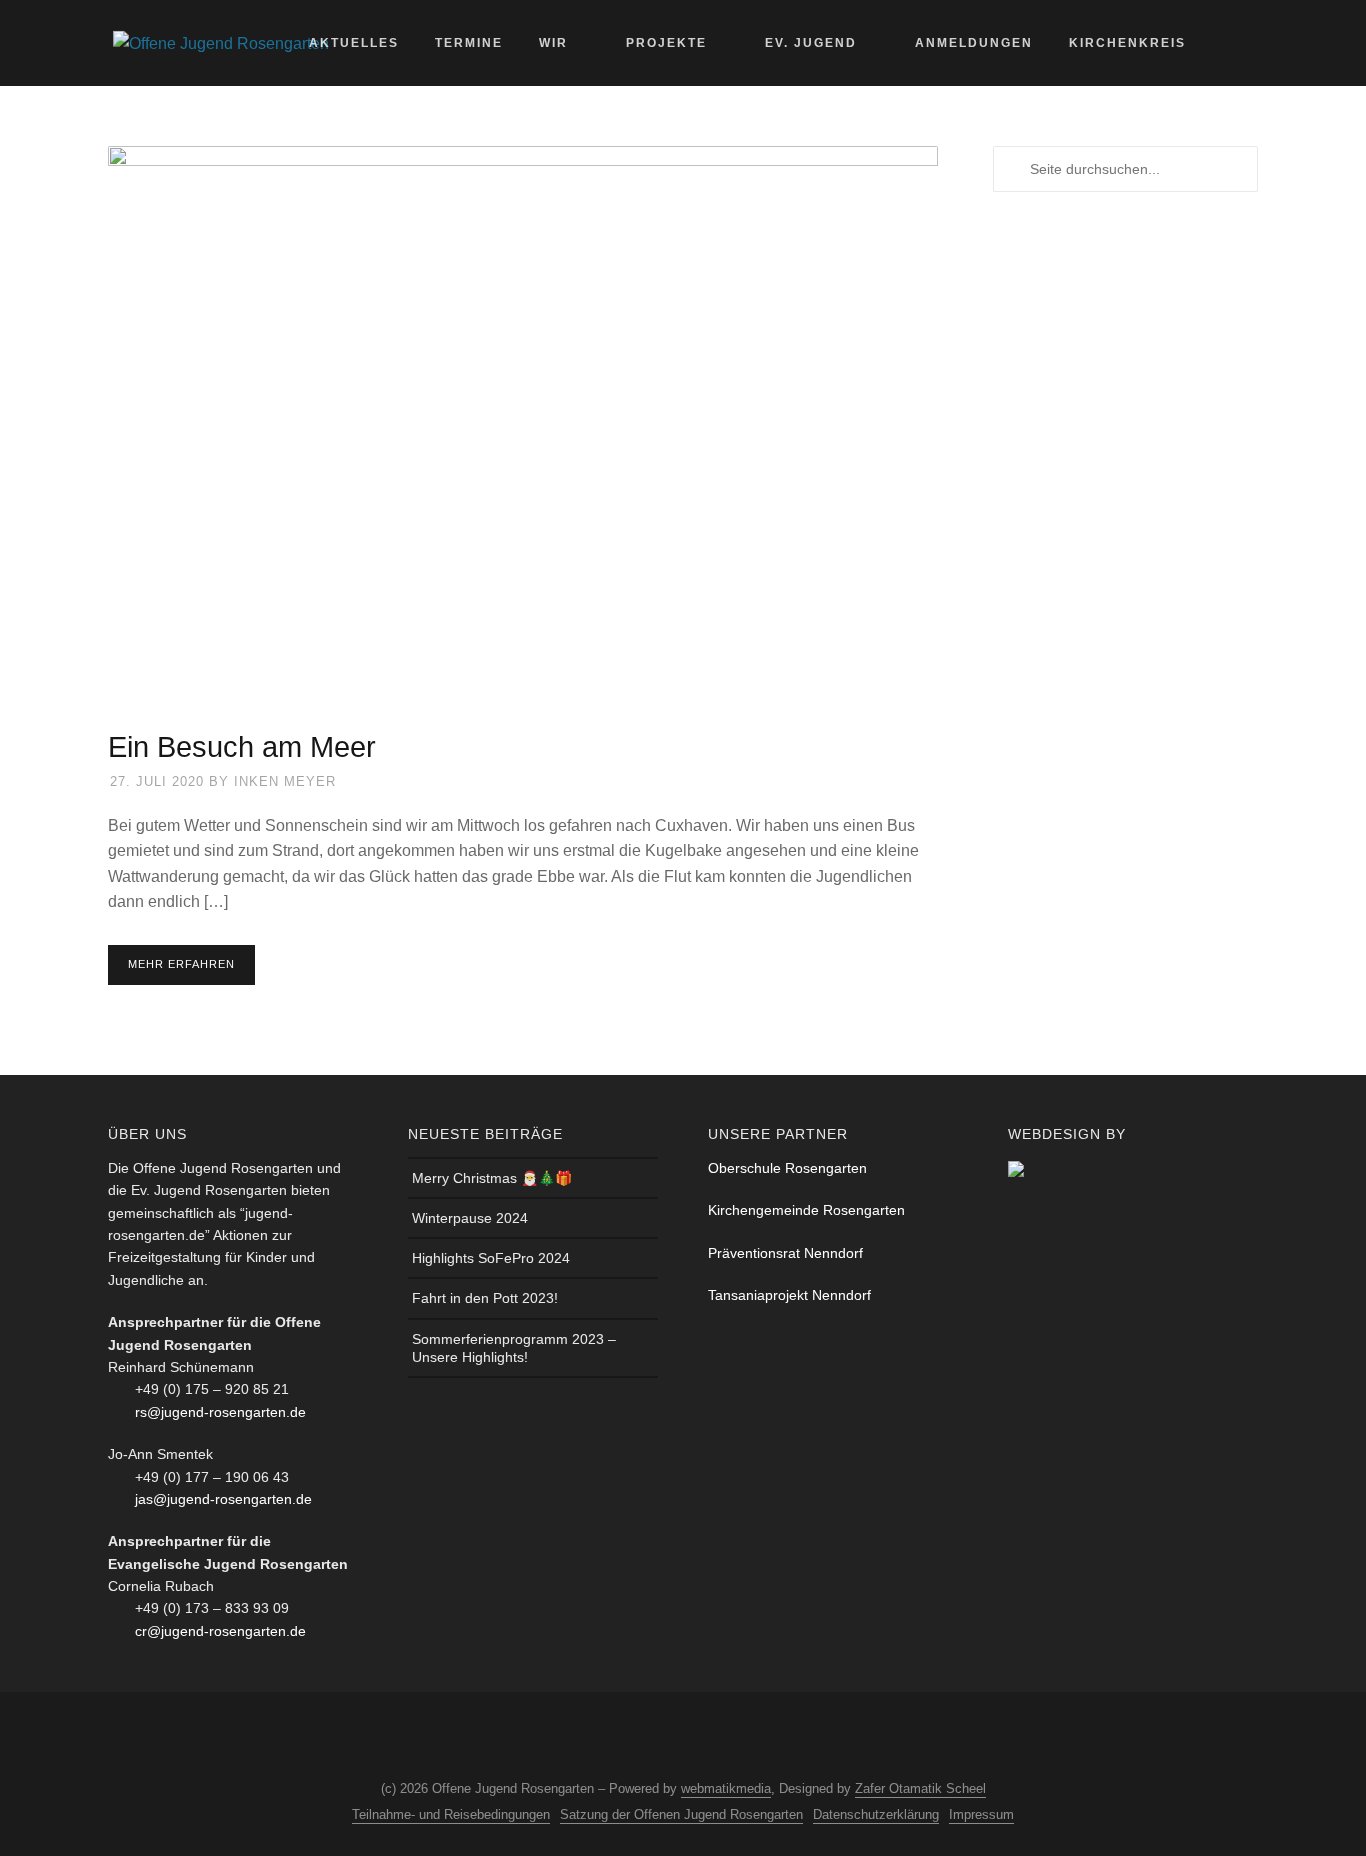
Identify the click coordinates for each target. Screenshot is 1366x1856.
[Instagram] (660, 1738)
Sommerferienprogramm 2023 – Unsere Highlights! (514, 1348)
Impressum (981, 1814)
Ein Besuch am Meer (242, 747)
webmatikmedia (726, 1788)
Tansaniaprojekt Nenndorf (789, 1295)
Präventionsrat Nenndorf (785, 1253)
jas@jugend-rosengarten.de (223, 1499)
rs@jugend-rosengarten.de (220, 1412)
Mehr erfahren (181, 964)
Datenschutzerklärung (876, 1814)
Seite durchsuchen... (1243, 43)
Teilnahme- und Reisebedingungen (451, 1814)
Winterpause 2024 (470, 1218)
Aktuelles (354, 43)
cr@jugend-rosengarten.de (220, 1631)
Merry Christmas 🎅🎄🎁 (492, 1178)
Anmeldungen (974, 43)
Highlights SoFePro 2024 (491, 1258)
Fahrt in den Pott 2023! (485, 1298)
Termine (469, 43)
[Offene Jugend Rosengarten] (221, 42)
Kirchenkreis (1127, 43)
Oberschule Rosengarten (787, 1168)
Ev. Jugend (811, 43)
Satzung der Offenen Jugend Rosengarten (681, 1814)
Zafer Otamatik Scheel (920, 1788)
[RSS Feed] (697, 1738)
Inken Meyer (285, 781)
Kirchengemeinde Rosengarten (806, 1210)
